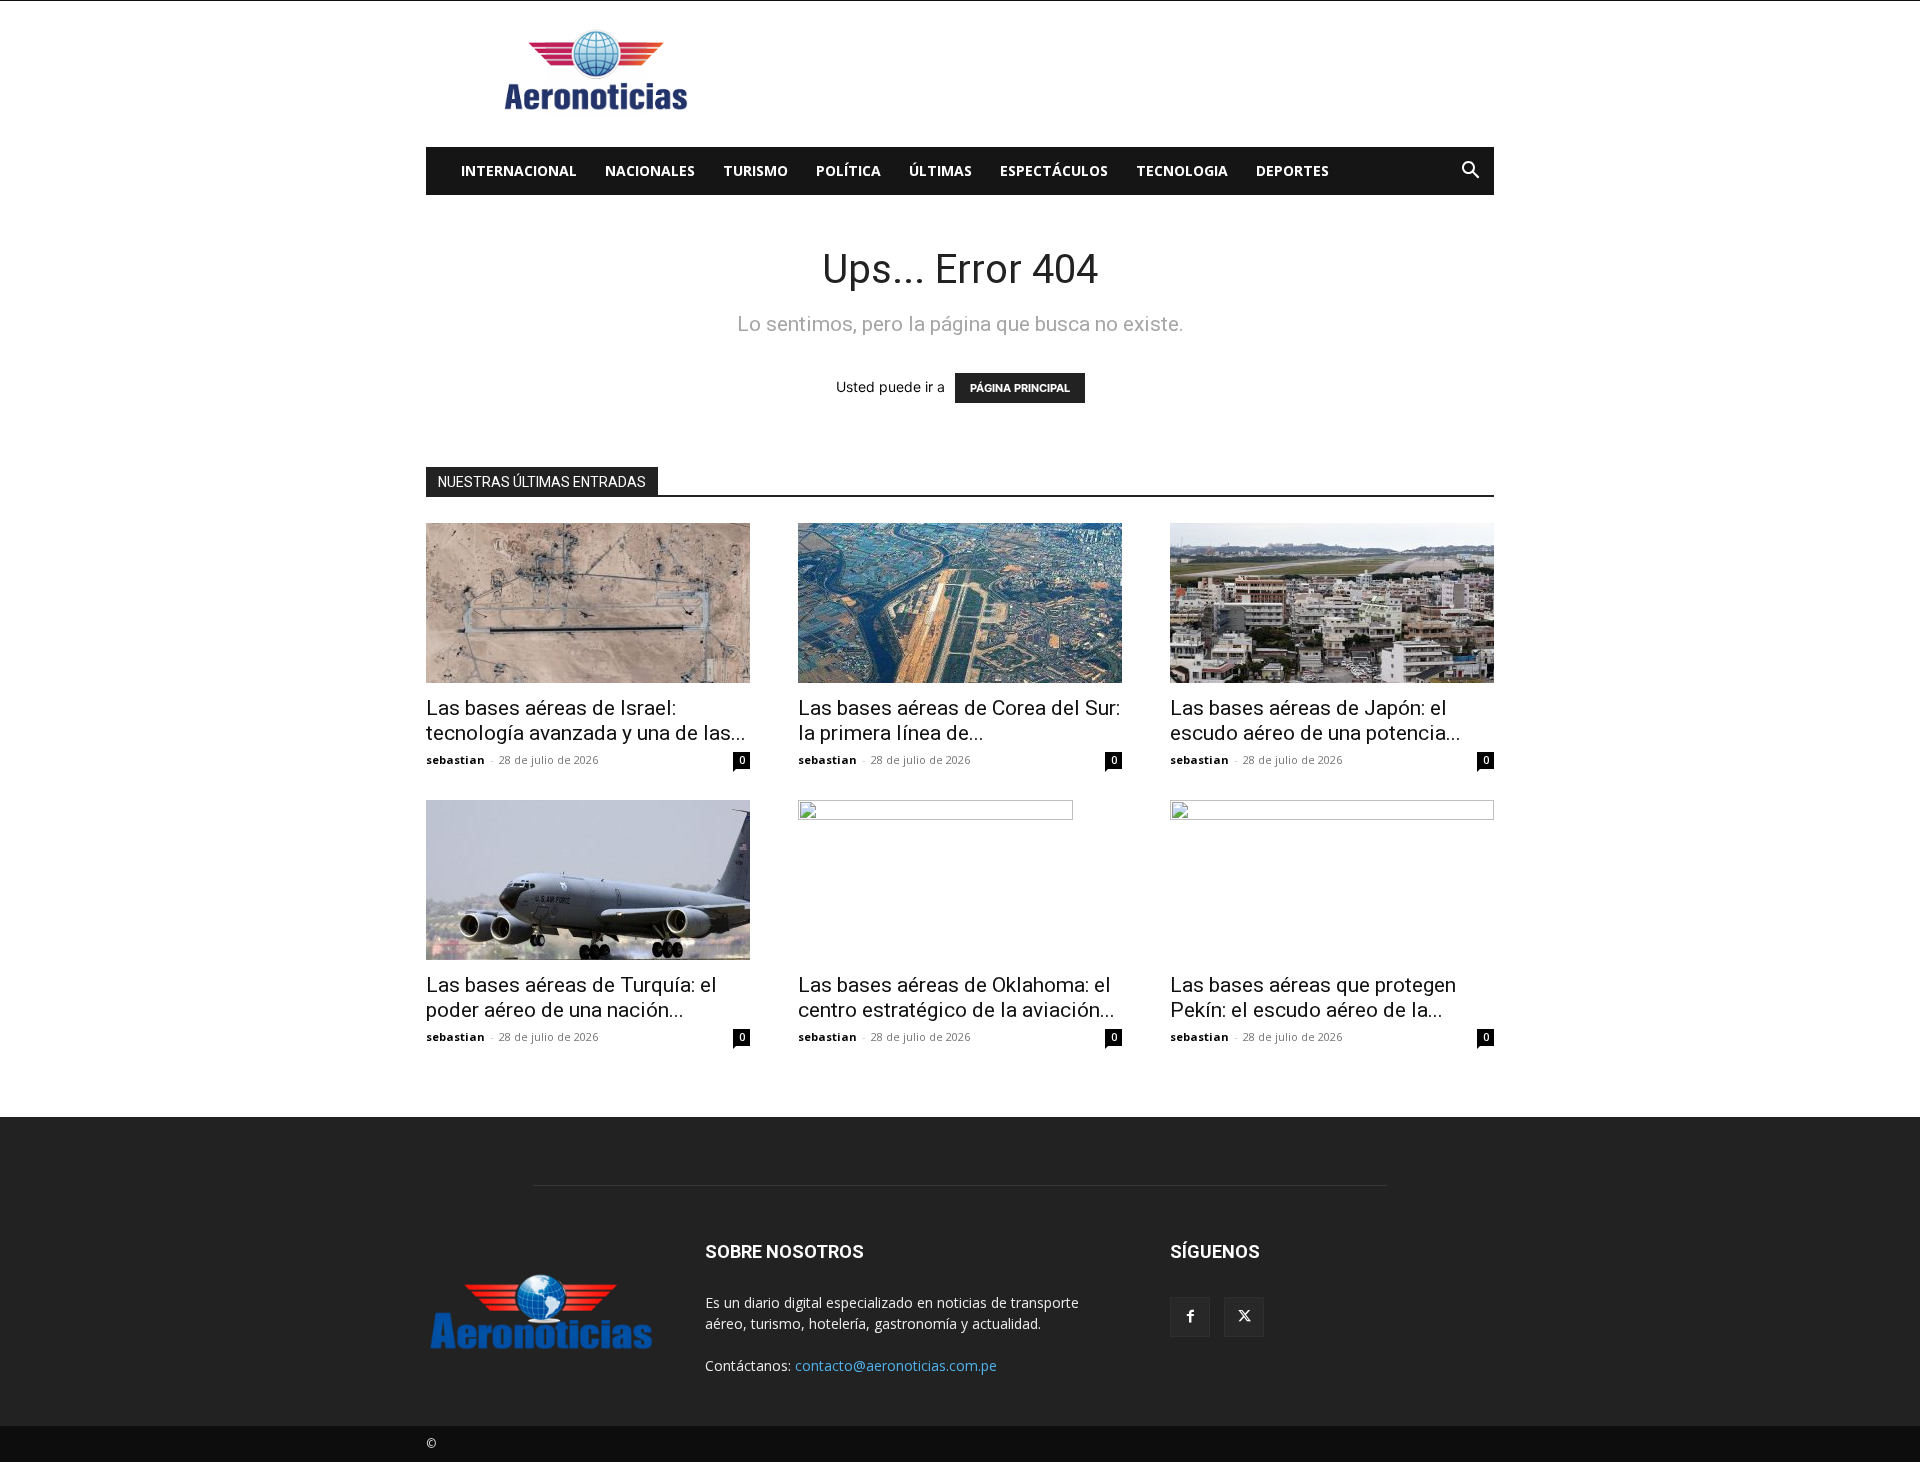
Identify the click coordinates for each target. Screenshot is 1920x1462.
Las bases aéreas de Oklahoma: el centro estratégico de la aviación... (956, 997)
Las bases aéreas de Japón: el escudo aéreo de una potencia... (1315, 720)
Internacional (519, 170)
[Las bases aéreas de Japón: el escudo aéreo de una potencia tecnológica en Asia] (1332, 603)
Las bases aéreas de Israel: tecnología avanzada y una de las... (586, 720)
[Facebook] (1190, 1317)
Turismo (755, 170)
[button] (1470, 172)
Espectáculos (1054, 170)
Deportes (1292, 170)
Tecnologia (1182, 170)
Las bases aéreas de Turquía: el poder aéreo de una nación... (571, 997)
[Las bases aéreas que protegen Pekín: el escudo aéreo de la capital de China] (1332, 880)
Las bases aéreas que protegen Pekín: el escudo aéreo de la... (1313, 997)
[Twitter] (1244, 1317)
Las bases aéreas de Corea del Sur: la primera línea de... (959, 720)
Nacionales (650, 170)
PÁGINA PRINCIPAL (1020, 388)
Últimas (940, 170)
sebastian (455, 759)
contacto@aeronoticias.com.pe (896, 1365)
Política (848, 170)
